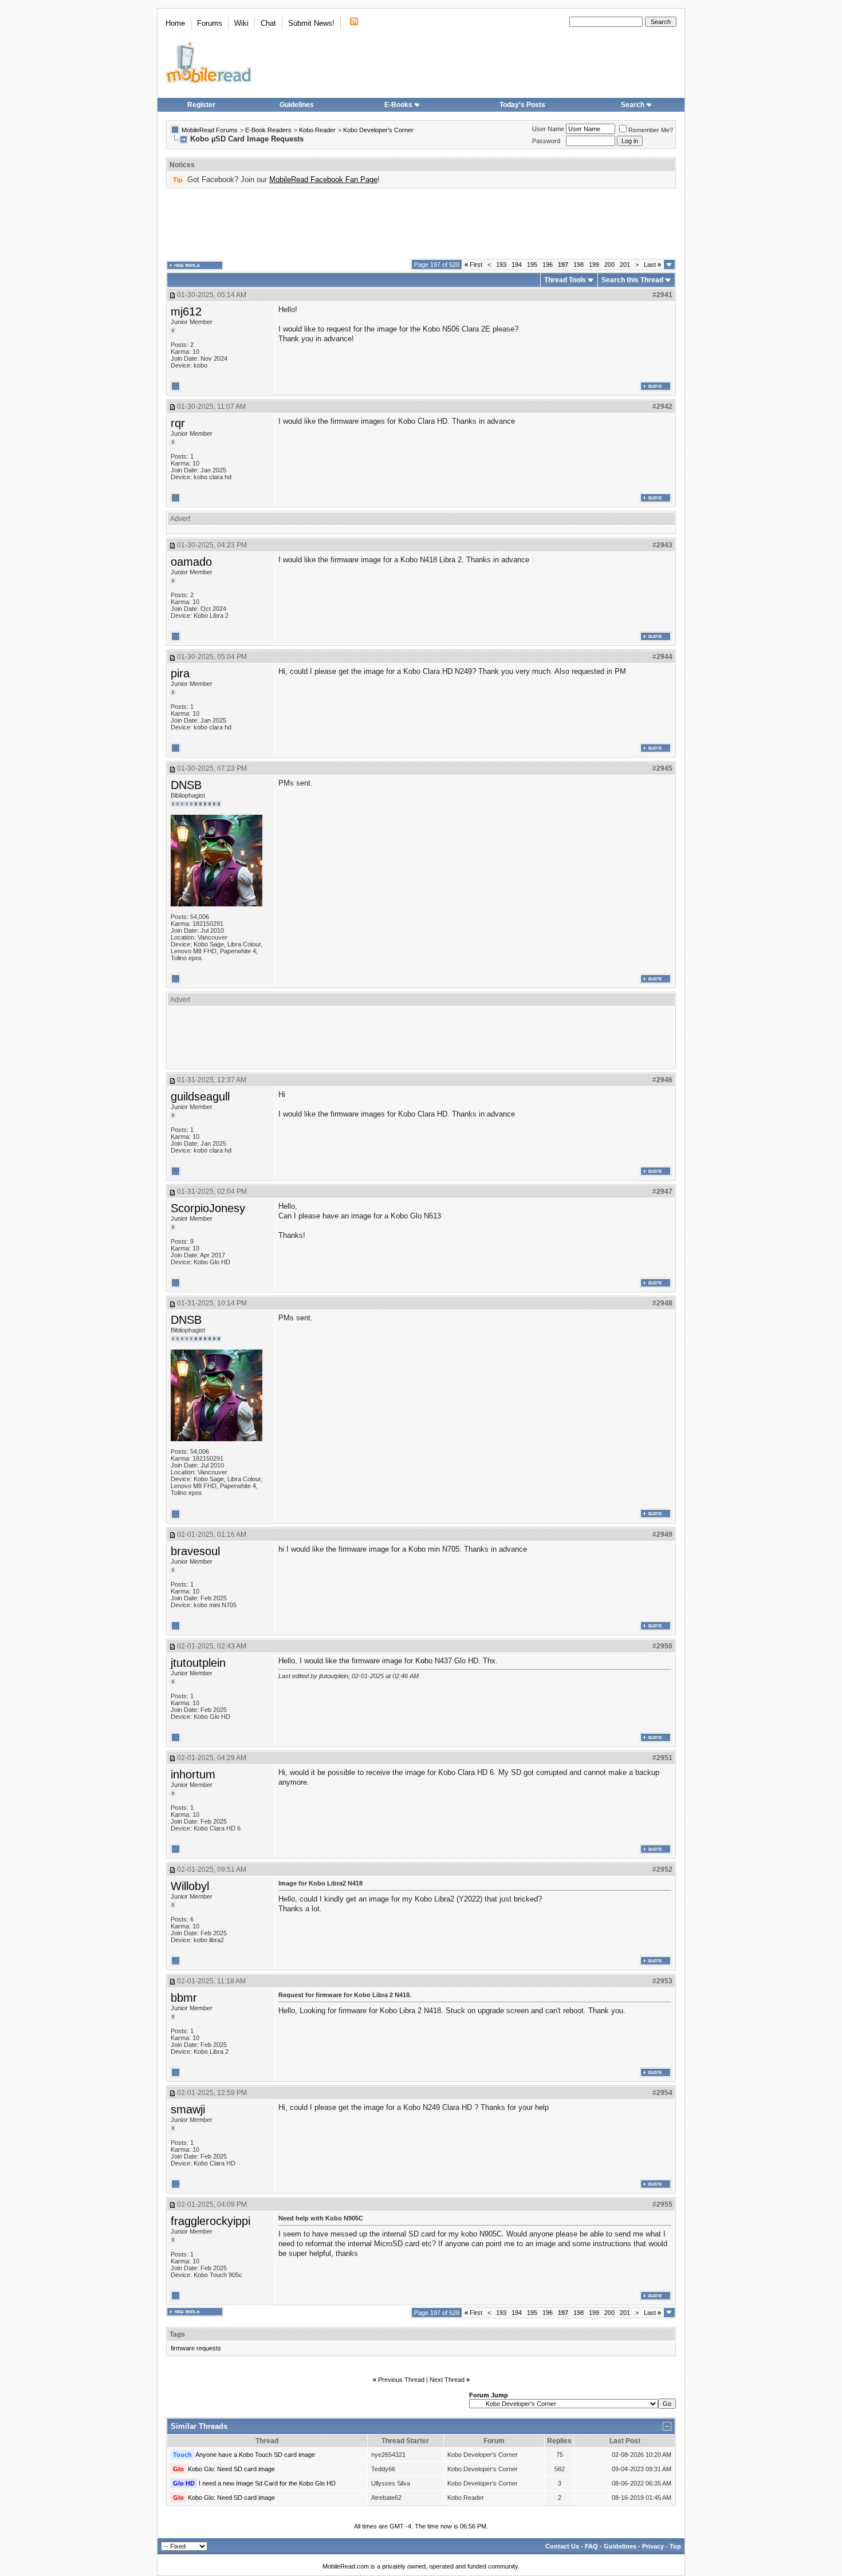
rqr (178, 423)
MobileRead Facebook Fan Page (323, 180)
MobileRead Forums (210, 130)
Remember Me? (651, 130)
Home (175, 23)
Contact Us (562, 2546)
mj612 (186, 311)
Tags (177, 2334)
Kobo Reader (317, 130)
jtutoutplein (198, 1663)
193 (501, 265)
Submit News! (311, 23)
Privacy (653, 2546)
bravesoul (195, 1551)
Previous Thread (401, 2380)
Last (652, 265)
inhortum (193, 1774)
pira (180, 673)
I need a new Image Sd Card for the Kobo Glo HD (267, 2483)
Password (546, 141)
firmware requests (196, 2348)
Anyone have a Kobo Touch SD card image (255, 2455)
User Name (548, 129)
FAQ (591, 2546)
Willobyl (190, 1886)
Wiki (241, 23)
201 (625, 265)
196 (548, 265)
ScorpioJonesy (208, 1208)
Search (633, 105)
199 (594, 265)
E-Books (398, 105)
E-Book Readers (268, 130)
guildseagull (200, 1096)
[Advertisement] (421, 224)
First (473, 265)
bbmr (184, 1998)
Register (201, 105)
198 (579, 265)
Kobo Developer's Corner (378, 130)
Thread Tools (565, 280)
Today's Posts (522, 105)
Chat (268, 23)
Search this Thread (632, 280)
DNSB (186, 785)
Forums (210, 23)
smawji (188, 2109)
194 (517, 265)
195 (532, 265)
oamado (191, 562)
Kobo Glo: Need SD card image (231, 2469)
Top (675, 2546)
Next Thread (447, 2380)
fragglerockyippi (210, 2221)
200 (609, 265)
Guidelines (297, 105)
